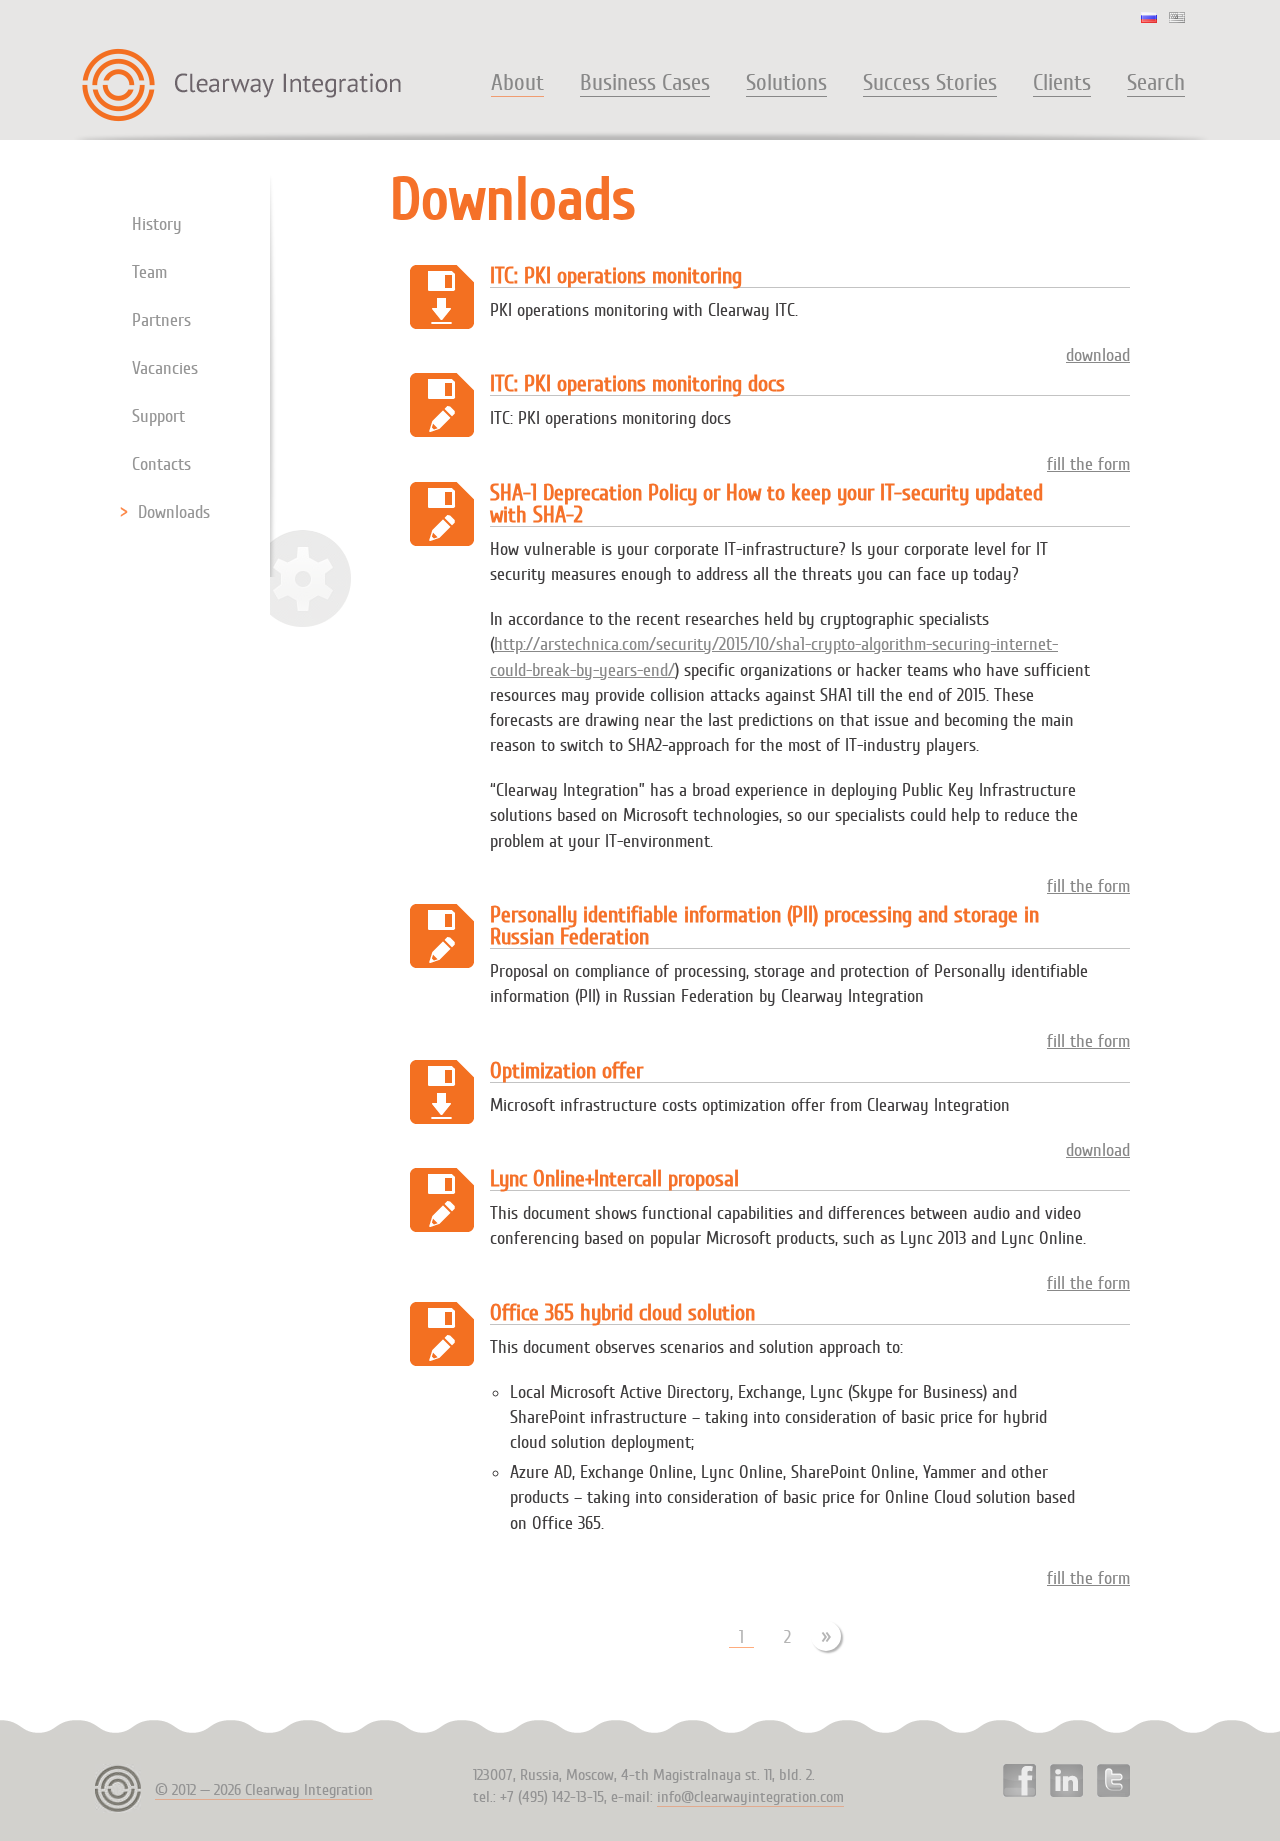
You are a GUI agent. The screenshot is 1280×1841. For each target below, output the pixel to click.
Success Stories (930, 83)
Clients (1062, 83)
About (517, 83)
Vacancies (165, 368)
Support (158, 416)
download (1098, 355)
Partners (161, 320)
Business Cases (645, 83)
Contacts (161, 464)
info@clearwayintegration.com (750, 1797)
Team (149, 272)
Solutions (786, 83)
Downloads (174, 512)
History (157, 224)
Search (1156, 83)
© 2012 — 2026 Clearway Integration (264, 1790)
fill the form (1088, 464)
